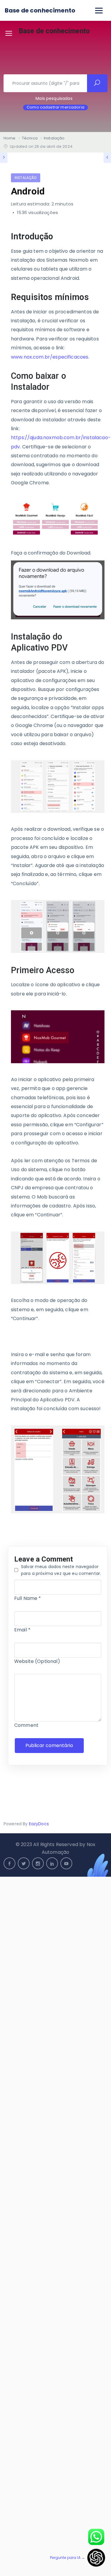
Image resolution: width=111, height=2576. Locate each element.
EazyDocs (39, 1824)
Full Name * (28, 1598)
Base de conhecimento (40, 10)
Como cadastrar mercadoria (55, 107)
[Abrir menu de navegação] (99, 11)
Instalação (26, 178)
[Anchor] (58, 237)
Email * (22, 1630)
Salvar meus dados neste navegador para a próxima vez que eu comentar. (61, 1570)
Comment (26, 1725)
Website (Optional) (37, 1661)
